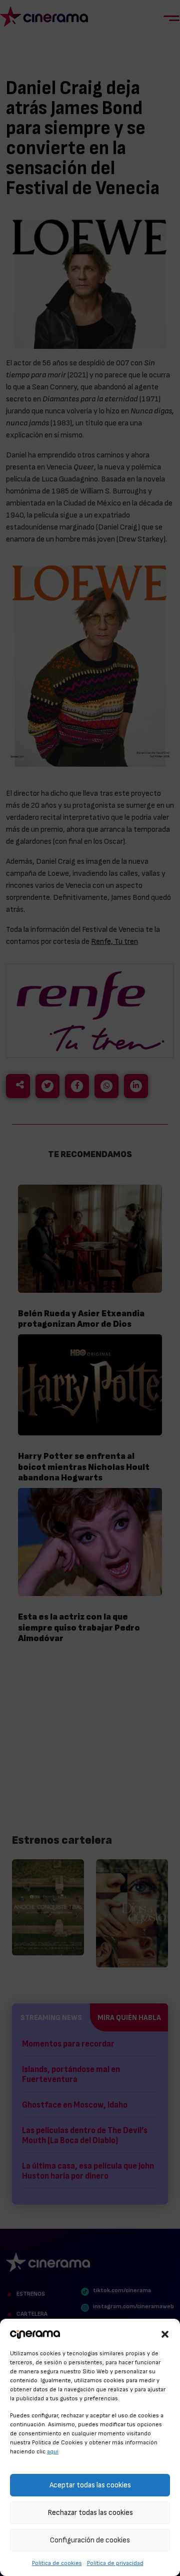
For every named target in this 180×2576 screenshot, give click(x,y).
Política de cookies (57, 2563)
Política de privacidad (115, 2563)
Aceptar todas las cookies (90, 2485)
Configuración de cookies (90, 2540)
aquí (53, 2451)
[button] (165, 2333)
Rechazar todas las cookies (90, 2513)
